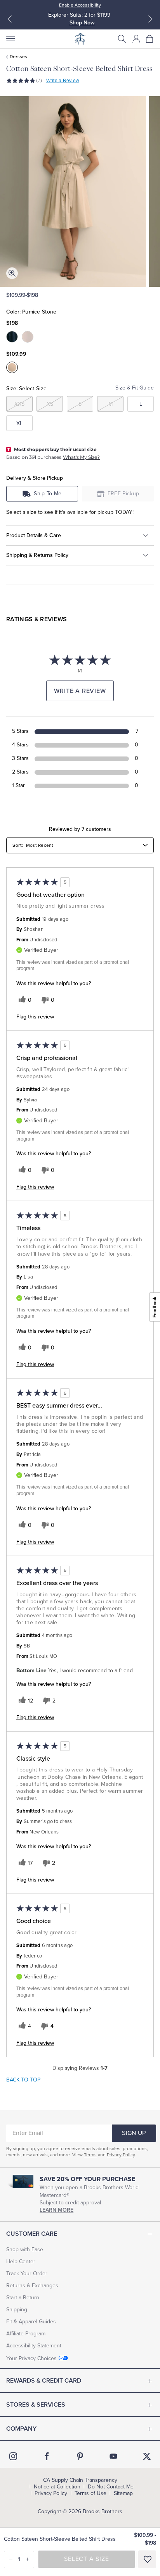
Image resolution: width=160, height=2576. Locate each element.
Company (21, 2429)
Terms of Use (90, 2493)
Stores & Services (36, 2405)
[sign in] (136, 39)
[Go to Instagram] (13, 2456)
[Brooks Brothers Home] (80, 39)
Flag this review (35, 1017)
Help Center (21, 2262)
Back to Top (23, 2080)
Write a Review (63, 81)
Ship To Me (48, 494)
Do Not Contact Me (111, 2487)
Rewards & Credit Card (44, 2381)
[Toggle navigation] (10, 39)
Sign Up (134, 2133)
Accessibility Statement (34, 2346)
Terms (90, 2155)
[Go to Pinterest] (80, 2456)
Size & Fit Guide (135, 388)
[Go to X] (147, 2456)
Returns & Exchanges (32, 2286)
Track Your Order (27, 2274)
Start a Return (23, 2298)
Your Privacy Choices (31, 2358)
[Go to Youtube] (113, 2456)
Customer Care (32, 2234)
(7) (39, 81)
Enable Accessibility (80, 5)
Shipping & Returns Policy (37, 555)
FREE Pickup (123, 494)
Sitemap (123, 2493)
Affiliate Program (26, 2334)
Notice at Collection (57, 2487)
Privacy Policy (121, 2155)
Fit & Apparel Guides (31, 2322)
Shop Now (82, 23)
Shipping (17, 2310)
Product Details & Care (34, 535)
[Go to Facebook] (47, 2456)
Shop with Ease (25, 2249)
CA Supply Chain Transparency (80, 2480)
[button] (122, 39)
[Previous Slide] (10, 19)
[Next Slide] (150, 19)
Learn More (57, 2210)
